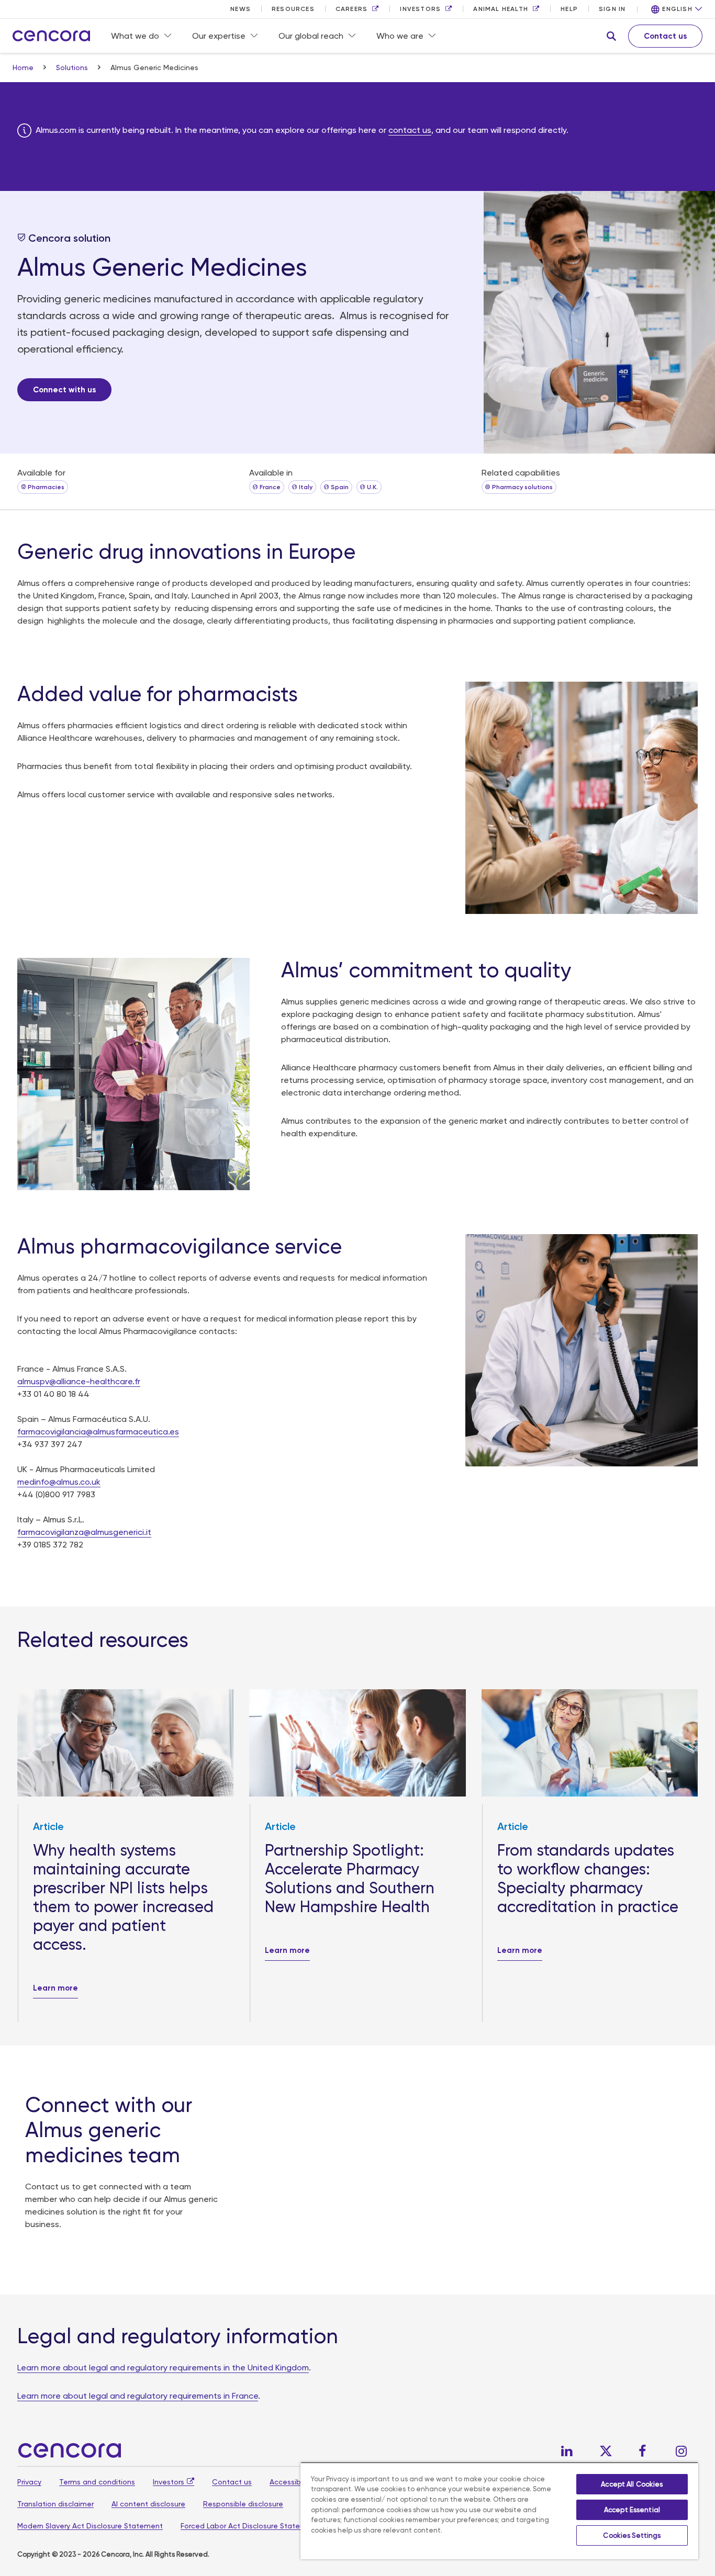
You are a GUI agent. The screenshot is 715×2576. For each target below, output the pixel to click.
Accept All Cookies (632, 2484)
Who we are (400, 36)
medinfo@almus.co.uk (59, 1482)
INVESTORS (420, 9)
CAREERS (351, 9)
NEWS (241, 9)
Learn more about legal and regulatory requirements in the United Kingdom (163, 2368)
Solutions (73, 67)
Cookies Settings (632, 2535)
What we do (135, 36)
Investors (169, 2482)
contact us (410, 130)
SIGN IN (612, 9)
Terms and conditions (97, 2482)
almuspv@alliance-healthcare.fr (79, 1381)
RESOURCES (293, 9)
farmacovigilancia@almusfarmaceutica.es (98, 1432)
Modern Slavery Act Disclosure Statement (90, 2526)
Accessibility (291, 2482)
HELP (569, 9)
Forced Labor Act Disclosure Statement (250, 2526)
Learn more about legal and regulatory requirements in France (138, 2396)
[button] (611, 36)
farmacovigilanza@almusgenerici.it (84, 1532)
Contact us (232, 2482)
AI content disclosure (148, 2504)
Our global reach (311, 36)
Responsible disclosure (243, 2504)
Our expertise (219, 36)
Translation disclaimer (55, 2504)
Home (24, 67)
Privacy (29, 2482)
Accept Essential (632, 2510)
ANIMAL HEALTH (501, 9)
